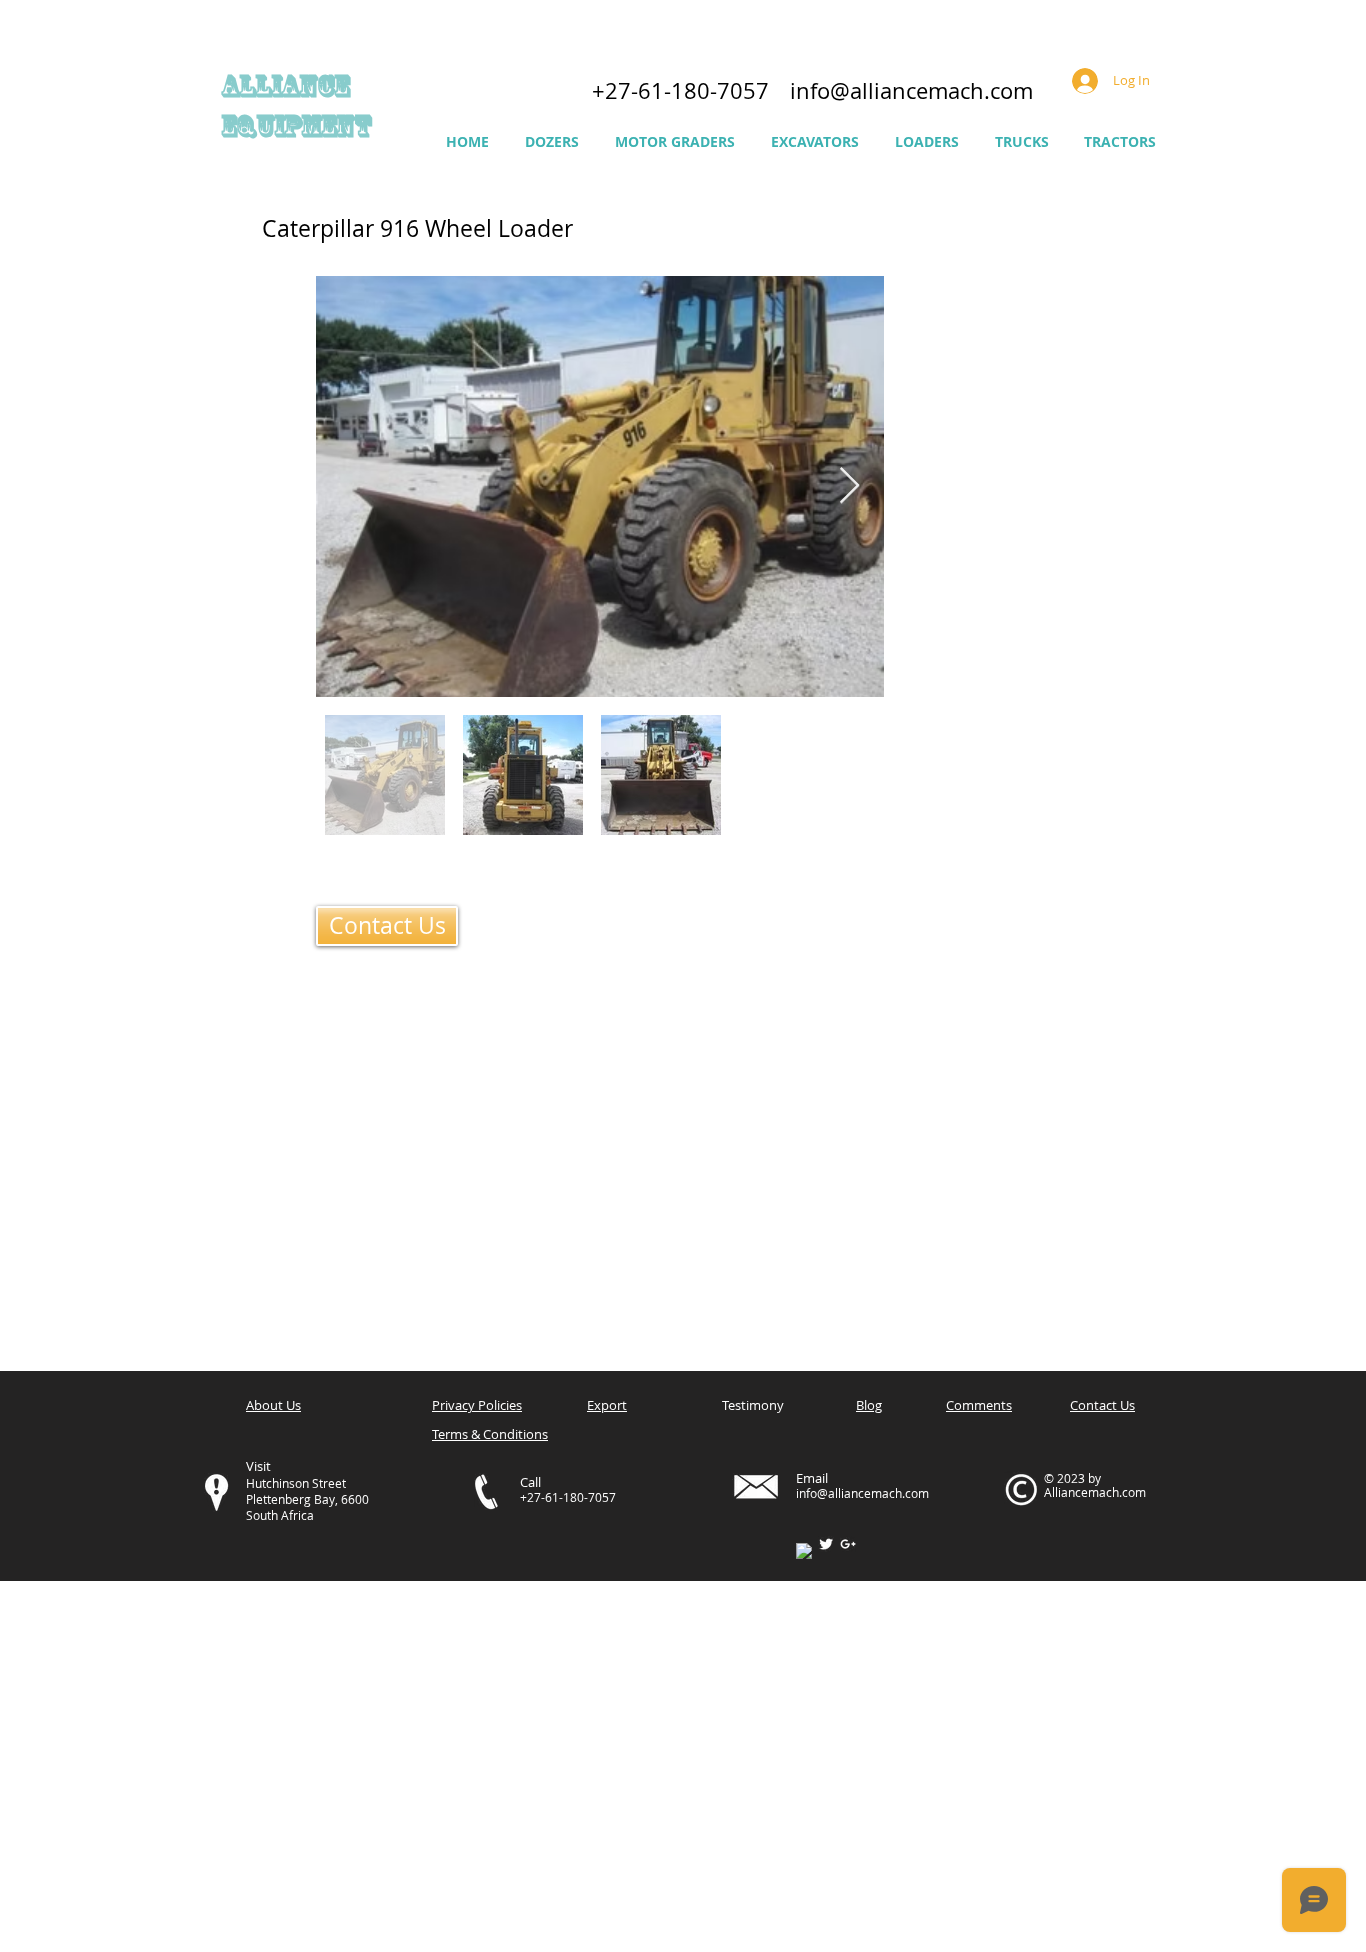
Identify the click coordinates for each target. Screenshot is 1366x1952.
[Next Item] (849, 486)
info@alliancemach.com (911, 90)
